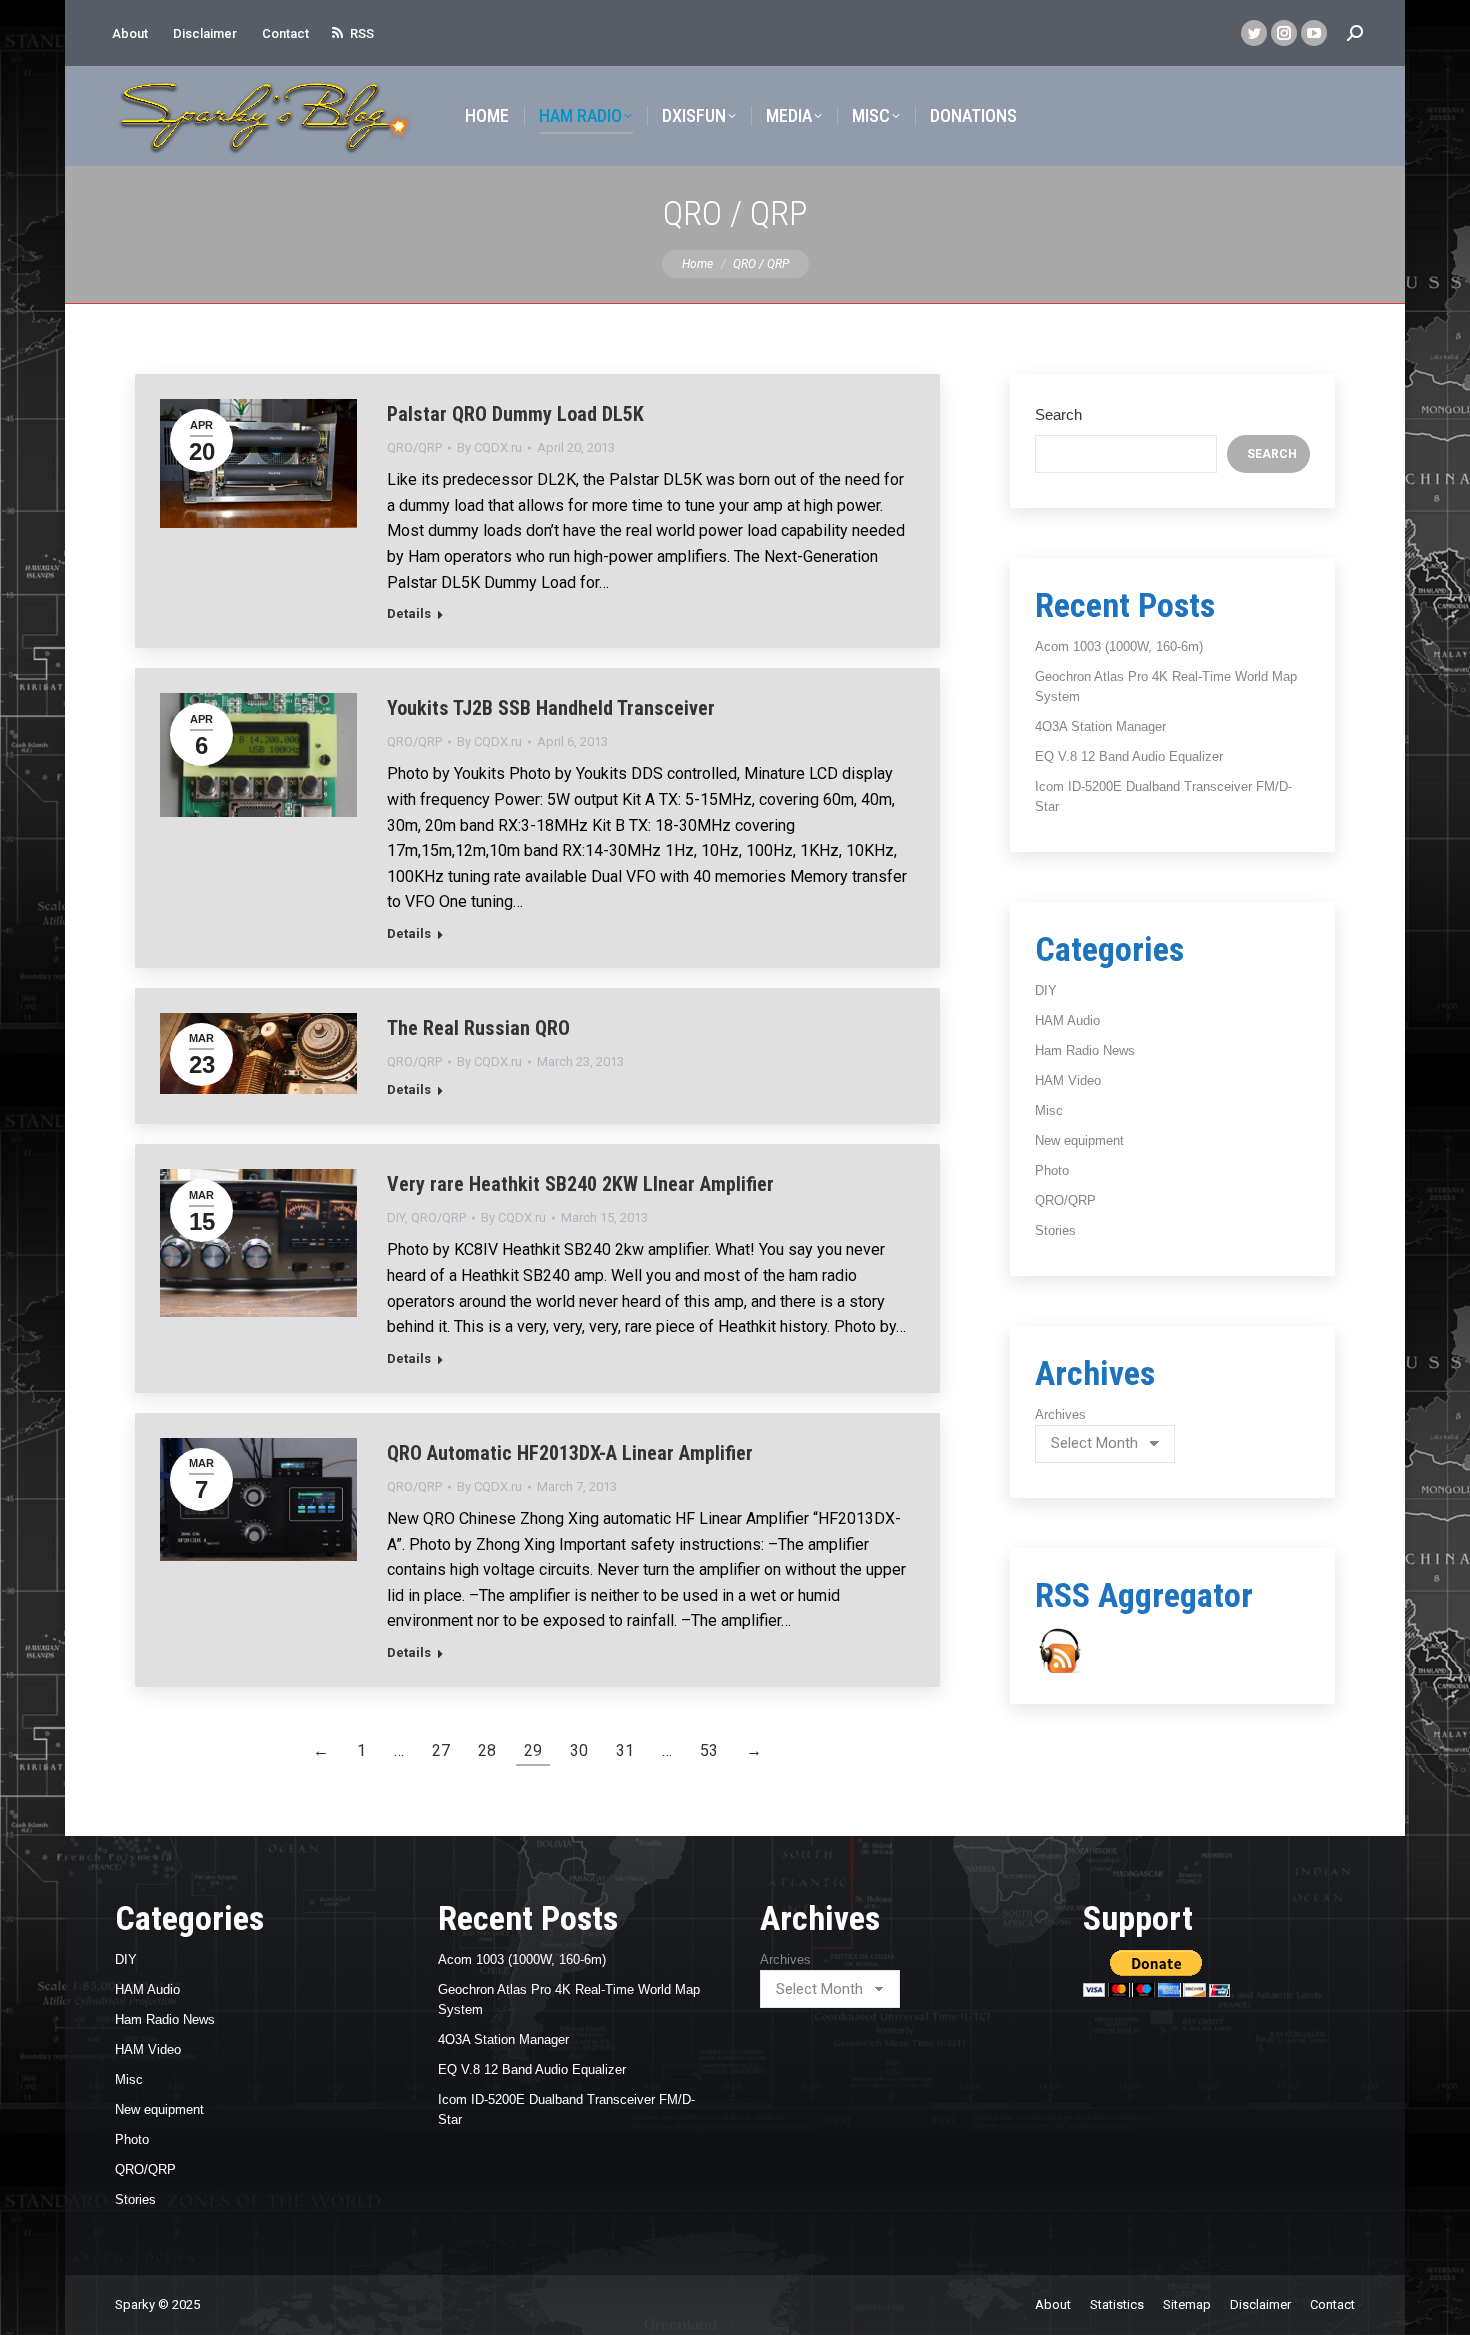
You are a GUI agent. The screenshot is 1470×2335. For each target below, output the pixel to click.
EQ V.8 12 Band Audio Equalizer (1129, 756)
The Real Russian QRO (478, 1028)
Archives (1060, 1414)
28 (487, 1750)
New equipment (1079, 1140)
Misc (1049, 1110)
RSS (362, 33)
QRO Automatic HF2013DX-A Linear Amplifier (570, 1453)
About (130, 33)
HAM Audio (1067, 1020)
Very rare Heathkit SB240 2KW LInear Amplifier (580, 1184)
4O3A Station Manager (1100, 726)
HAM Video (1068, 1080)
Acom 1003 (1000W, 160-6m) (1119, 646)
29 (533, 1750)
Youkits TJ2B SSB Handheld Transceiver (551, 708)
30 (579, 1750)
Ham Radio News (1085, 1050)
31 (625, 1750)
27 (441, 1750)
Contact (285, 33)
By (489, 447)
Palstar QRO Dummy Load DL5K (515, 414)
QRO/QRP (414, 447)
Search (1058, 414)
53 (709, 1750)
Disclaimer (205, 33)
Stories (1055, 1230)
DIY (396, 1217)
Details (409, 613)
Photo (1052, 1170)
